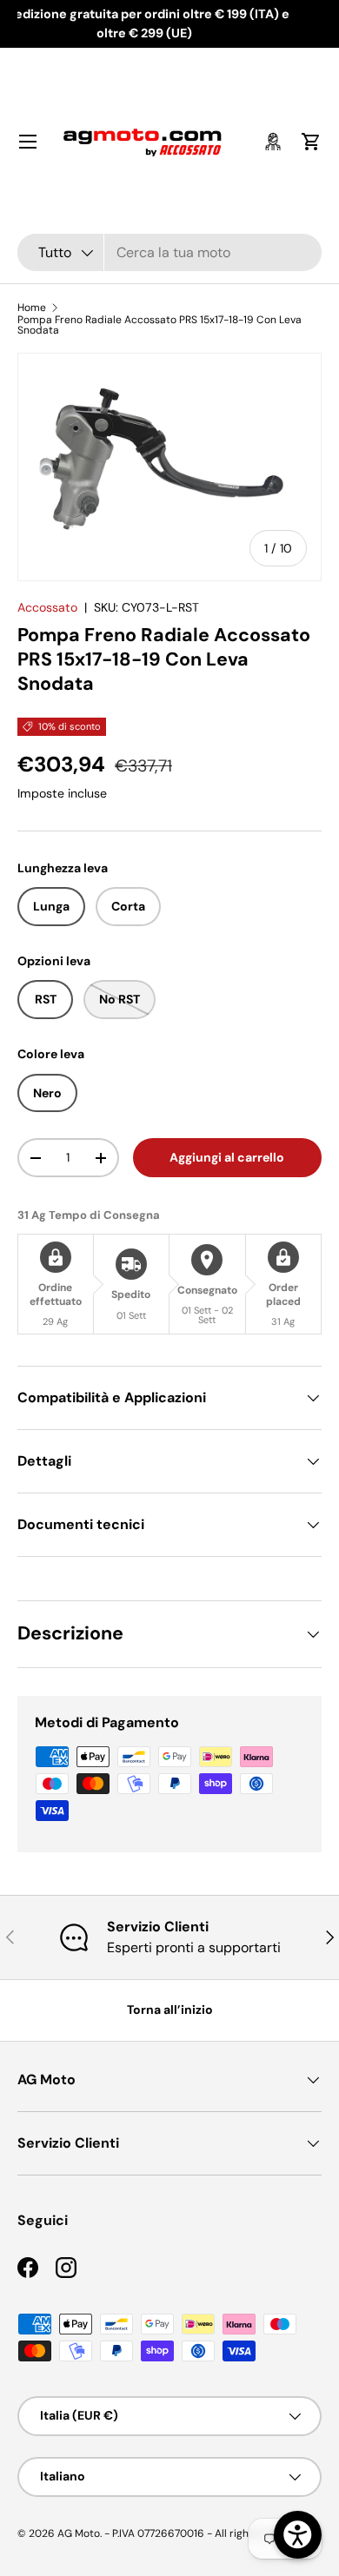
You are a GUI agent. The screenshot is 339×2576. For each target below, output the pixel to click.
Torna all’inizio (170, 2010)
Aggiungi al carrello (227, 1157)
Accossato (47, 607)
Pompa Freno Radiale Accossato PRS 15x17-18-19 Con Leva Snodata (160, 325)
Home (32, 308)
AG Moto (79, 2533)
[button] (311, 142)
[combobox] (169, 252)
